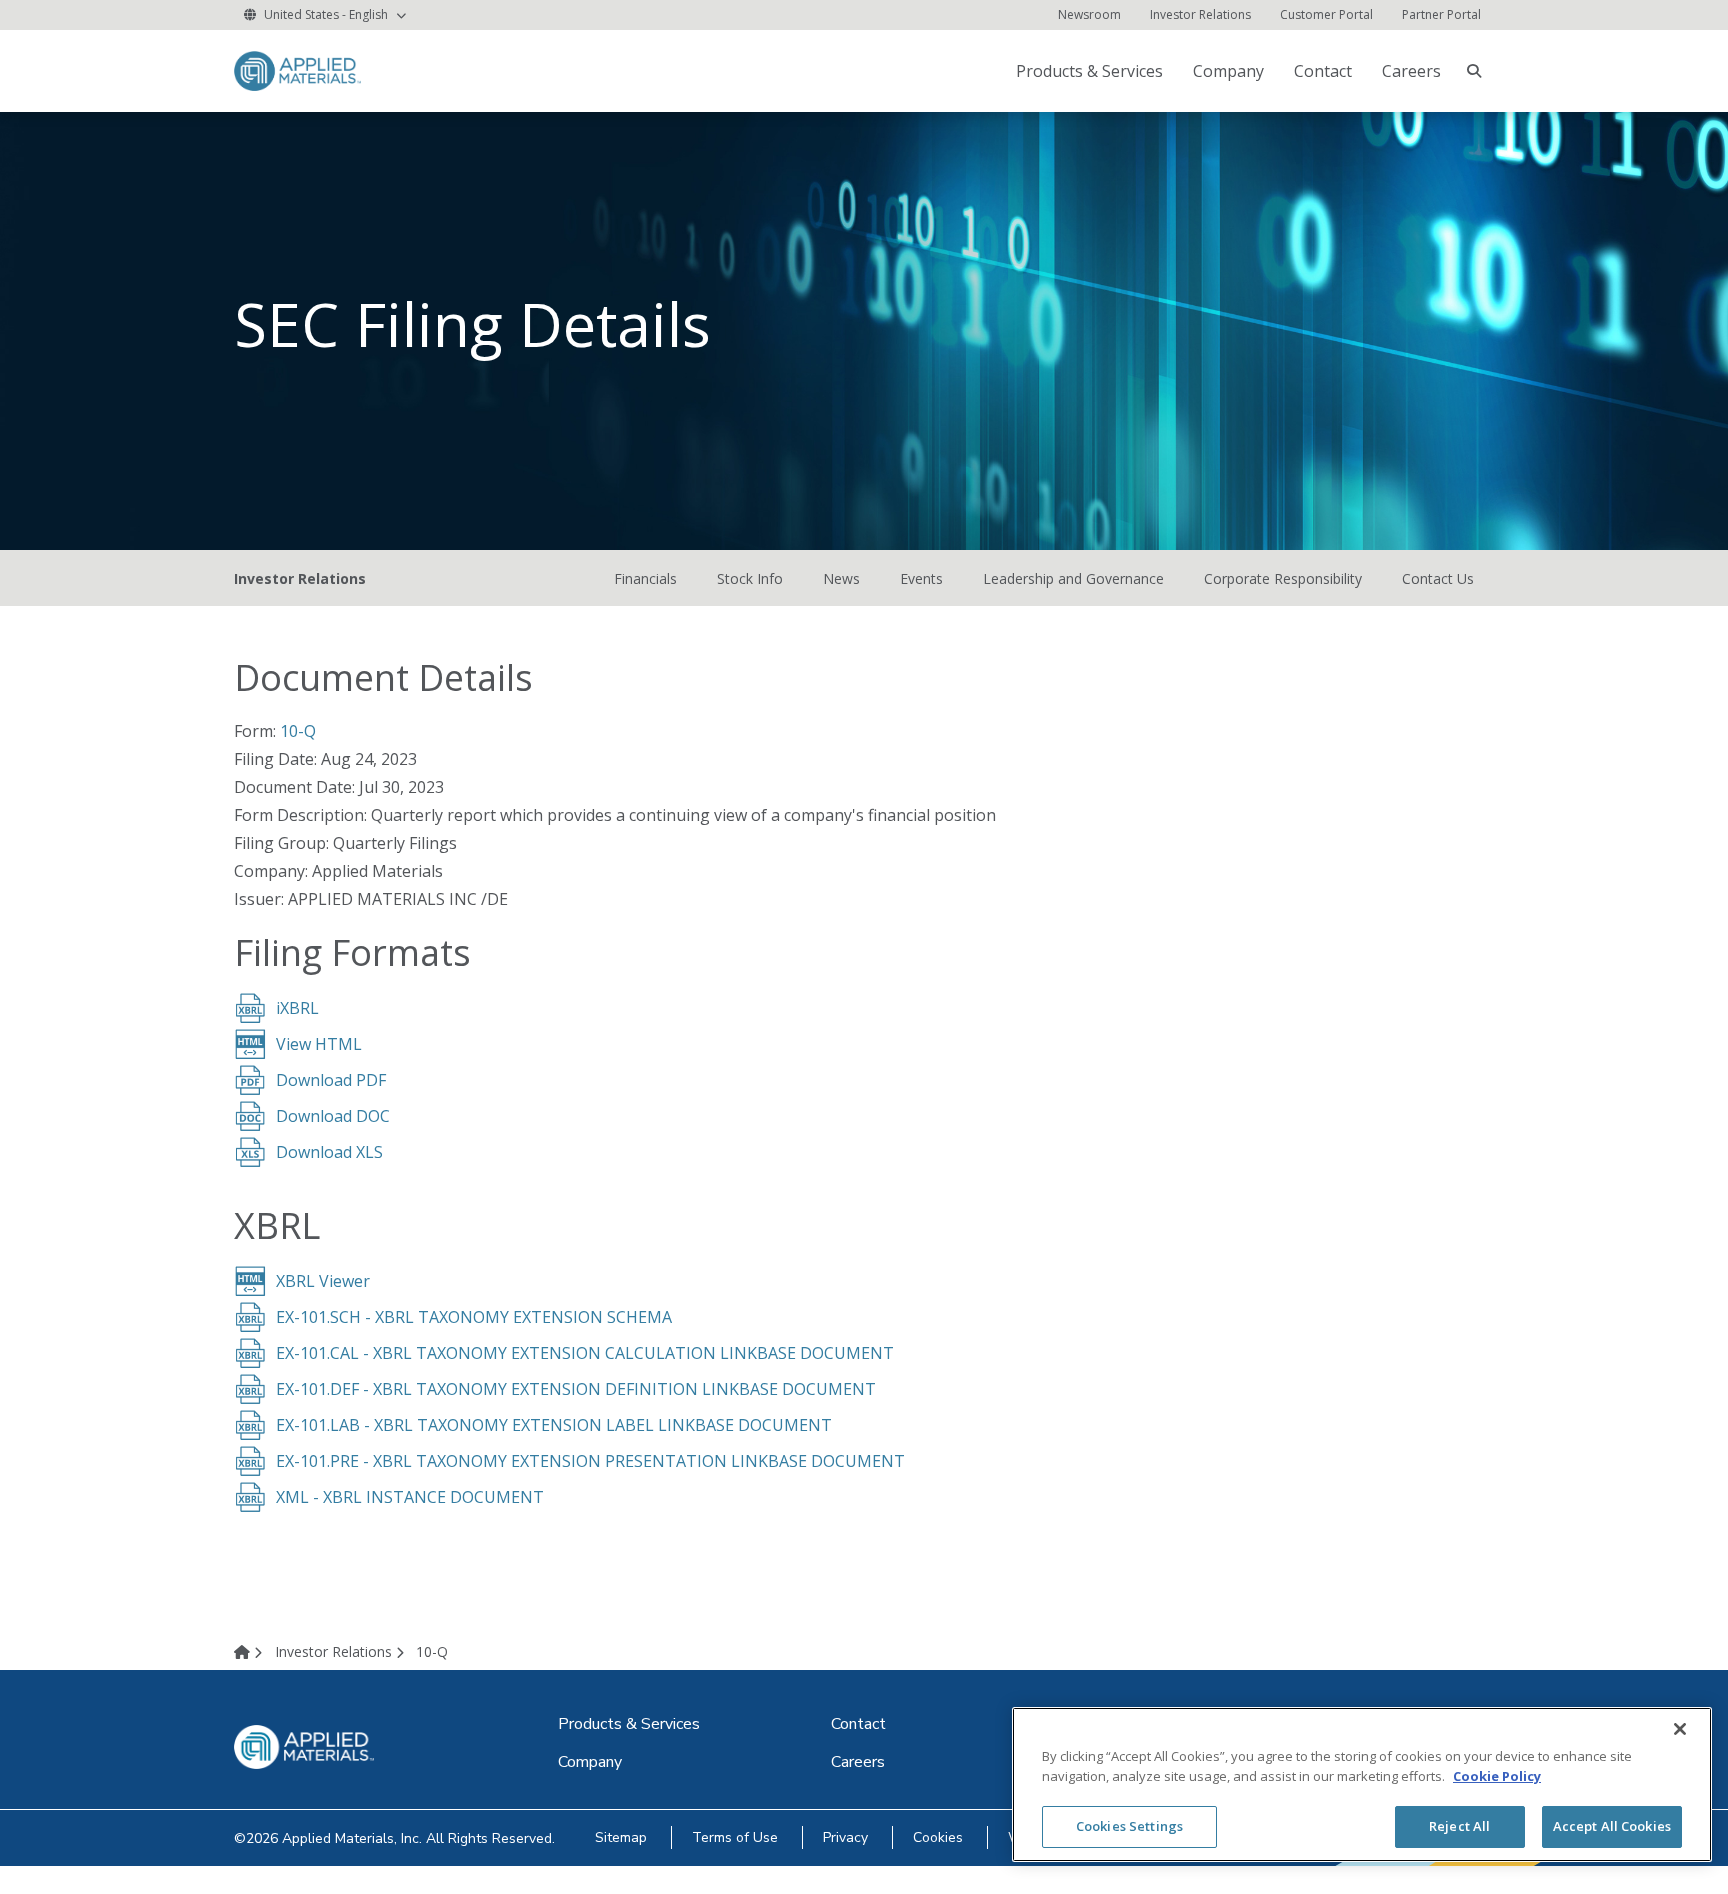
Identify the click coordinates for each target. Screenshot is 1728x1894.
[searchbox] (1474, 71)
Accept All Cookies (1612, 1826)
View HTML (319, 1044)
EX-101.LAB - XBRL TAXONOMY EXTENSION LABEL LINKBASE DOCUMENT (554, 1425)
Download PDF (331, 1080)
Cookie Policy (1497, 1776)
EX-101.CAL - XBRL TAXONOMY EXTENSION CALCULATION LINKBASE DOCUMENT (585, 1353)
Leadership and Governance (1073, 578)
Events (921, 578)
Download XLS (329, 1152)
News (841, 578)
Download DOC (333, 1116)
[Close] (1680, 1729)
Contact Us (1438, 578)
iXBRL (297, 1008)
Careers (1411, 71)
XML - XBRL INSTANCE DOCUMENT (410, 1497)
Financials (645, 578)
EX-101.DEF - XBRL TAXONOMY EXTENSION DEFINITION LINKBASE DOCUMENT (576, 1389)
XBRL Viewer (323, 1281)
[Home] (252, 1651)
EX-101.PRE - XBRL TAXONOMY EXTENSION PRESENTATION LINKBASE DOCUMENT (590, 1461)
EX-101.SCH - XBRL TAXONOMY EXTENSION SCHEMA (474, 1317)
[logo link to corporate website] (297, 69)
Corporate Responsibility (1283, 578)
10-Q (298, 731)
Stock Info (750, 578)
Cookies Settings (1129, 1826)
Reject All (1459, 1826)
